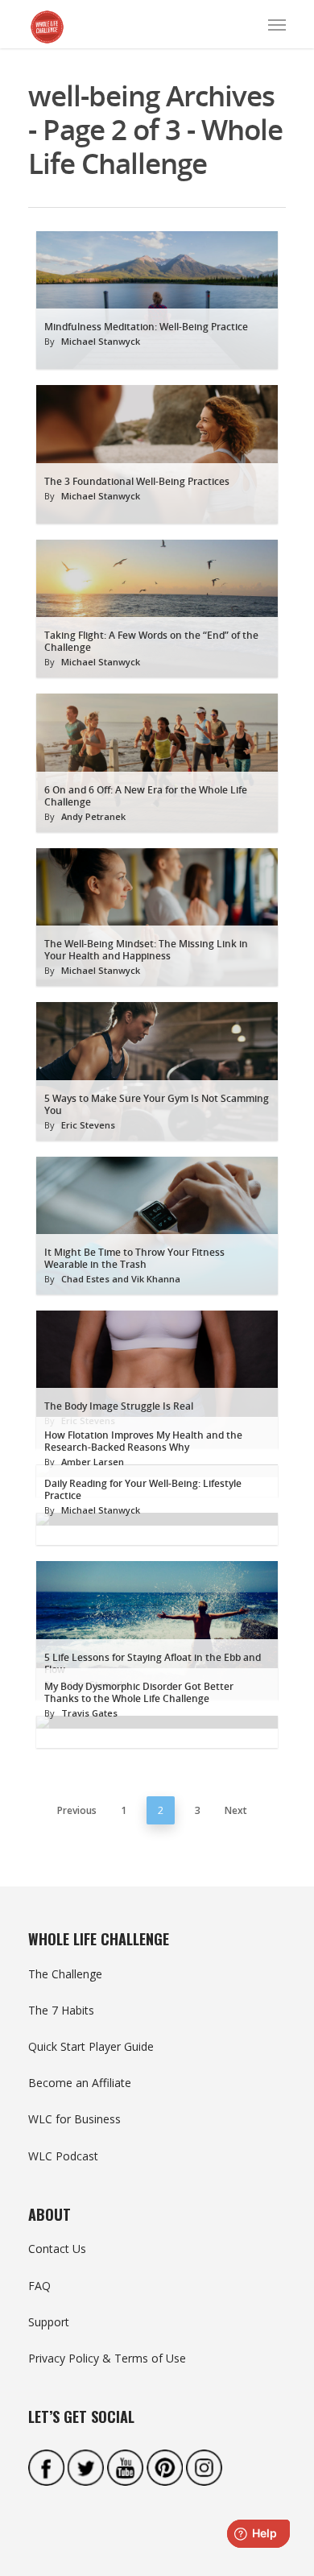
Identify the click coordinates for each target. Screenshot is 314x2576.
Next (236, 1810)
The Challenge (65, 1974)
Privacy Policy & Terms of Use (107, 2358)
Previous (77, 1810)
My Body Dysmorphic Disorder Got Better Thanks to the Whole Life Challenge (139, 1692)
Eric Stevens (88, 1125)
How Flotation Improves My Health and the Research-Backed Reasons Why (143, 1441)
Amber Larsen (93, 1462)
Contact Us (57, 2249)
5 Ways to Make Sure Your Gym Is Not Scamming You (157, 1104)
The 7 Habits (61, 2010)
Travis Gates (89, 1713)
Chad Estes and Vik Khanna (121, 1279)
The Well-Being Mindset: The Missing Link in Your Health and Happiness (146, 950)
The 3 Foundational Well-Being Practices (137, 481)
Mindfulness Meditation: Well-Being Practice (146, 327)
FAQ (39, 2286)
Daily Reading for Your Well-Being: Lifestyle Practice (143, 1489)
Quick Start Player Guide (91, 2046)
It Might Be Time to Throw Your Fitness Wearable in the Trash (134, 1258)
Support (49, 2322)
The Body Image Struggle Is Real (119, 1406)
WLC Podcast (63, 2156)
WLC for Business (74, 2119)
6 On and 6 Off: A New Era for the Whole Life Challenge (146, 796)
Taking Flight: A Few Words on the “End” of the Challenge (151, 641)
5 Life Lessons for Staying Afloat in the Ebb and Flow (153, 1663)
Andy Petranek (93, 816)
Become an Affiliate (80, 2083)
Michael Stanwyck (101, 341)
